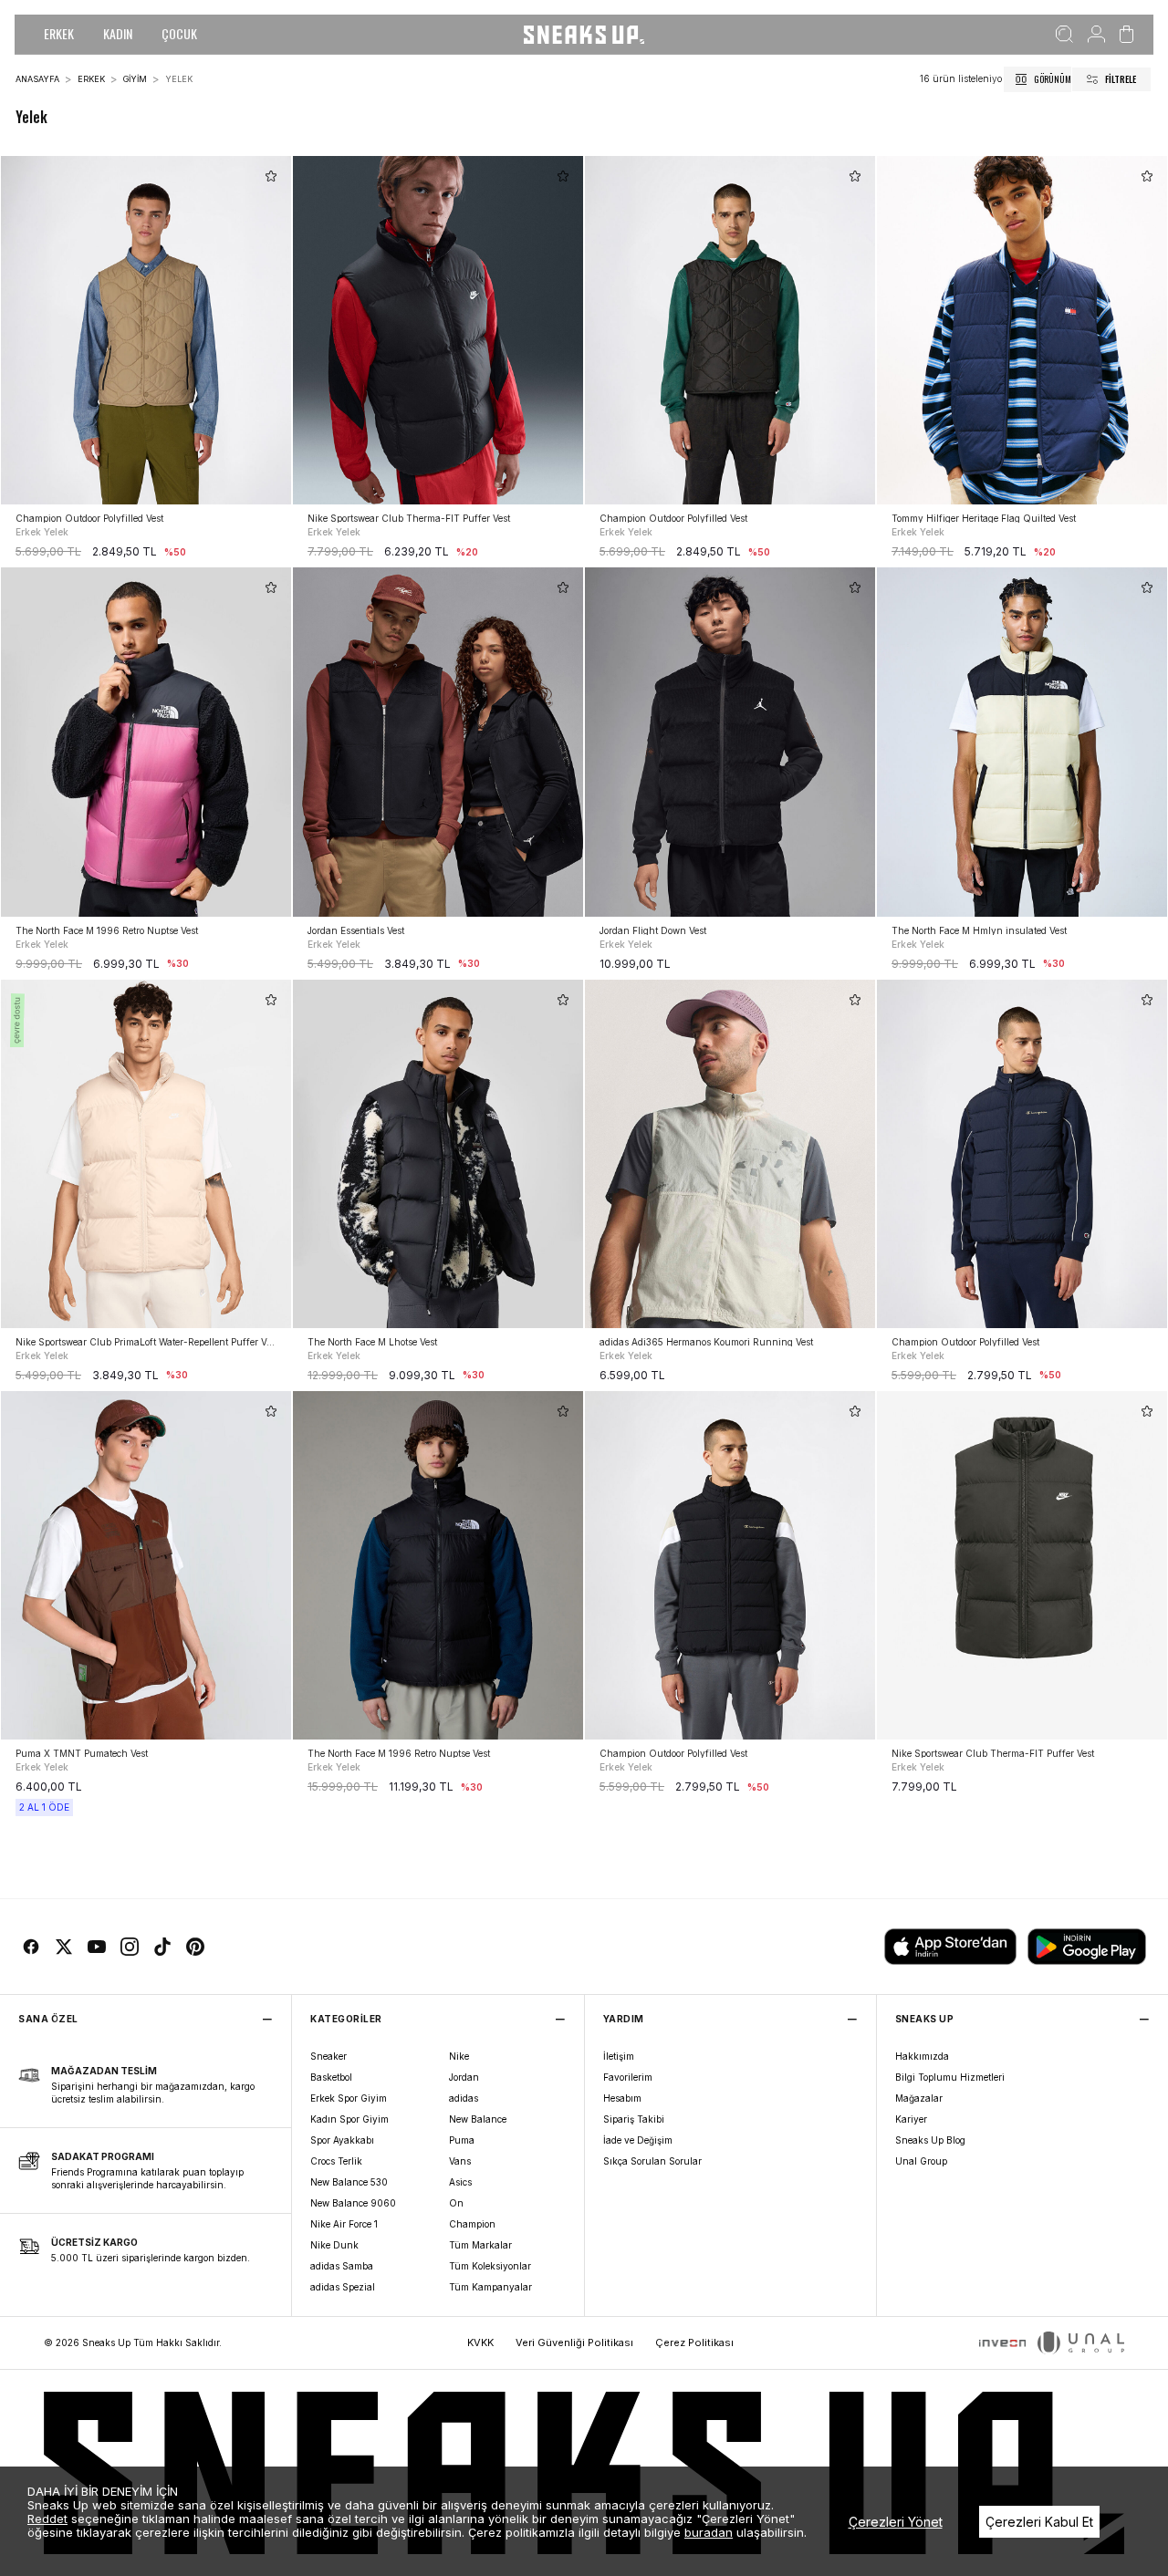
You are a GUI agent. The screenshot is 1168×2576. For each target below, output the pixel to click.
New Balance (478, 2119)
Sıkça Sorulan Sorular (652, 2161)
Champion (472, 2224)
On (456, 2203)
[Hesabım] (1096, 35)
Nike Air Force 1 (344, 2224)
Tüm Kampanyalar (490, 2287)
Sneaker (328, 2056)
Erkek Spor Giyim (349, 2098)
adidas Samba (342, 2266)
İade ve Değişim (638, 2140)
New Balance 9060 (353, 2203)
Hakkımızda (922, 2056)
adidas (464, 2098)
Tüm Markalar (480, 2245)
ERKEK (59, 33)
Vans (460, 2161)
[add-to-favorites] (271, 176)
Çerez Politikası (694, 2342)
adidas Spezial (343, 2287)
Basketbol (331, 2077)
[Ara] (1064, 35)
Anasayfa (37, 79)
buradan (709, 2532)
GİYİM (135, 79)
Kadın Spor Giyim (349, 2119)
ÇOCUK (179, 33)
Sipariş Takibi (634, 2119)
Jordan (464, 2077)
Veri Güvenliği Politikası (574, 2342)
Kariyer (911, 2119)
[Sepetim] (1126, 35)
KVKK (480, 2342)
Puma (462, 2140)
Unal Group (921, 2161)
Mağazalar (919, 2098)
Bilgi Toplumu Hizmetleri (950, 2077)
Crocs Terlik (336, 2161)
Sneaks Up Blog (930, 2140)
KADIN (118, 33)
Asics (460, 2182)
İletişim (619, 2056)
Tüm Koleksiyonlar (490, 2266)
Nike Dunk (334, 2245)
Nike (459, 2056)
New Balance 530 (349, 2182)
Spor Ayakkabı (342, 2140)
